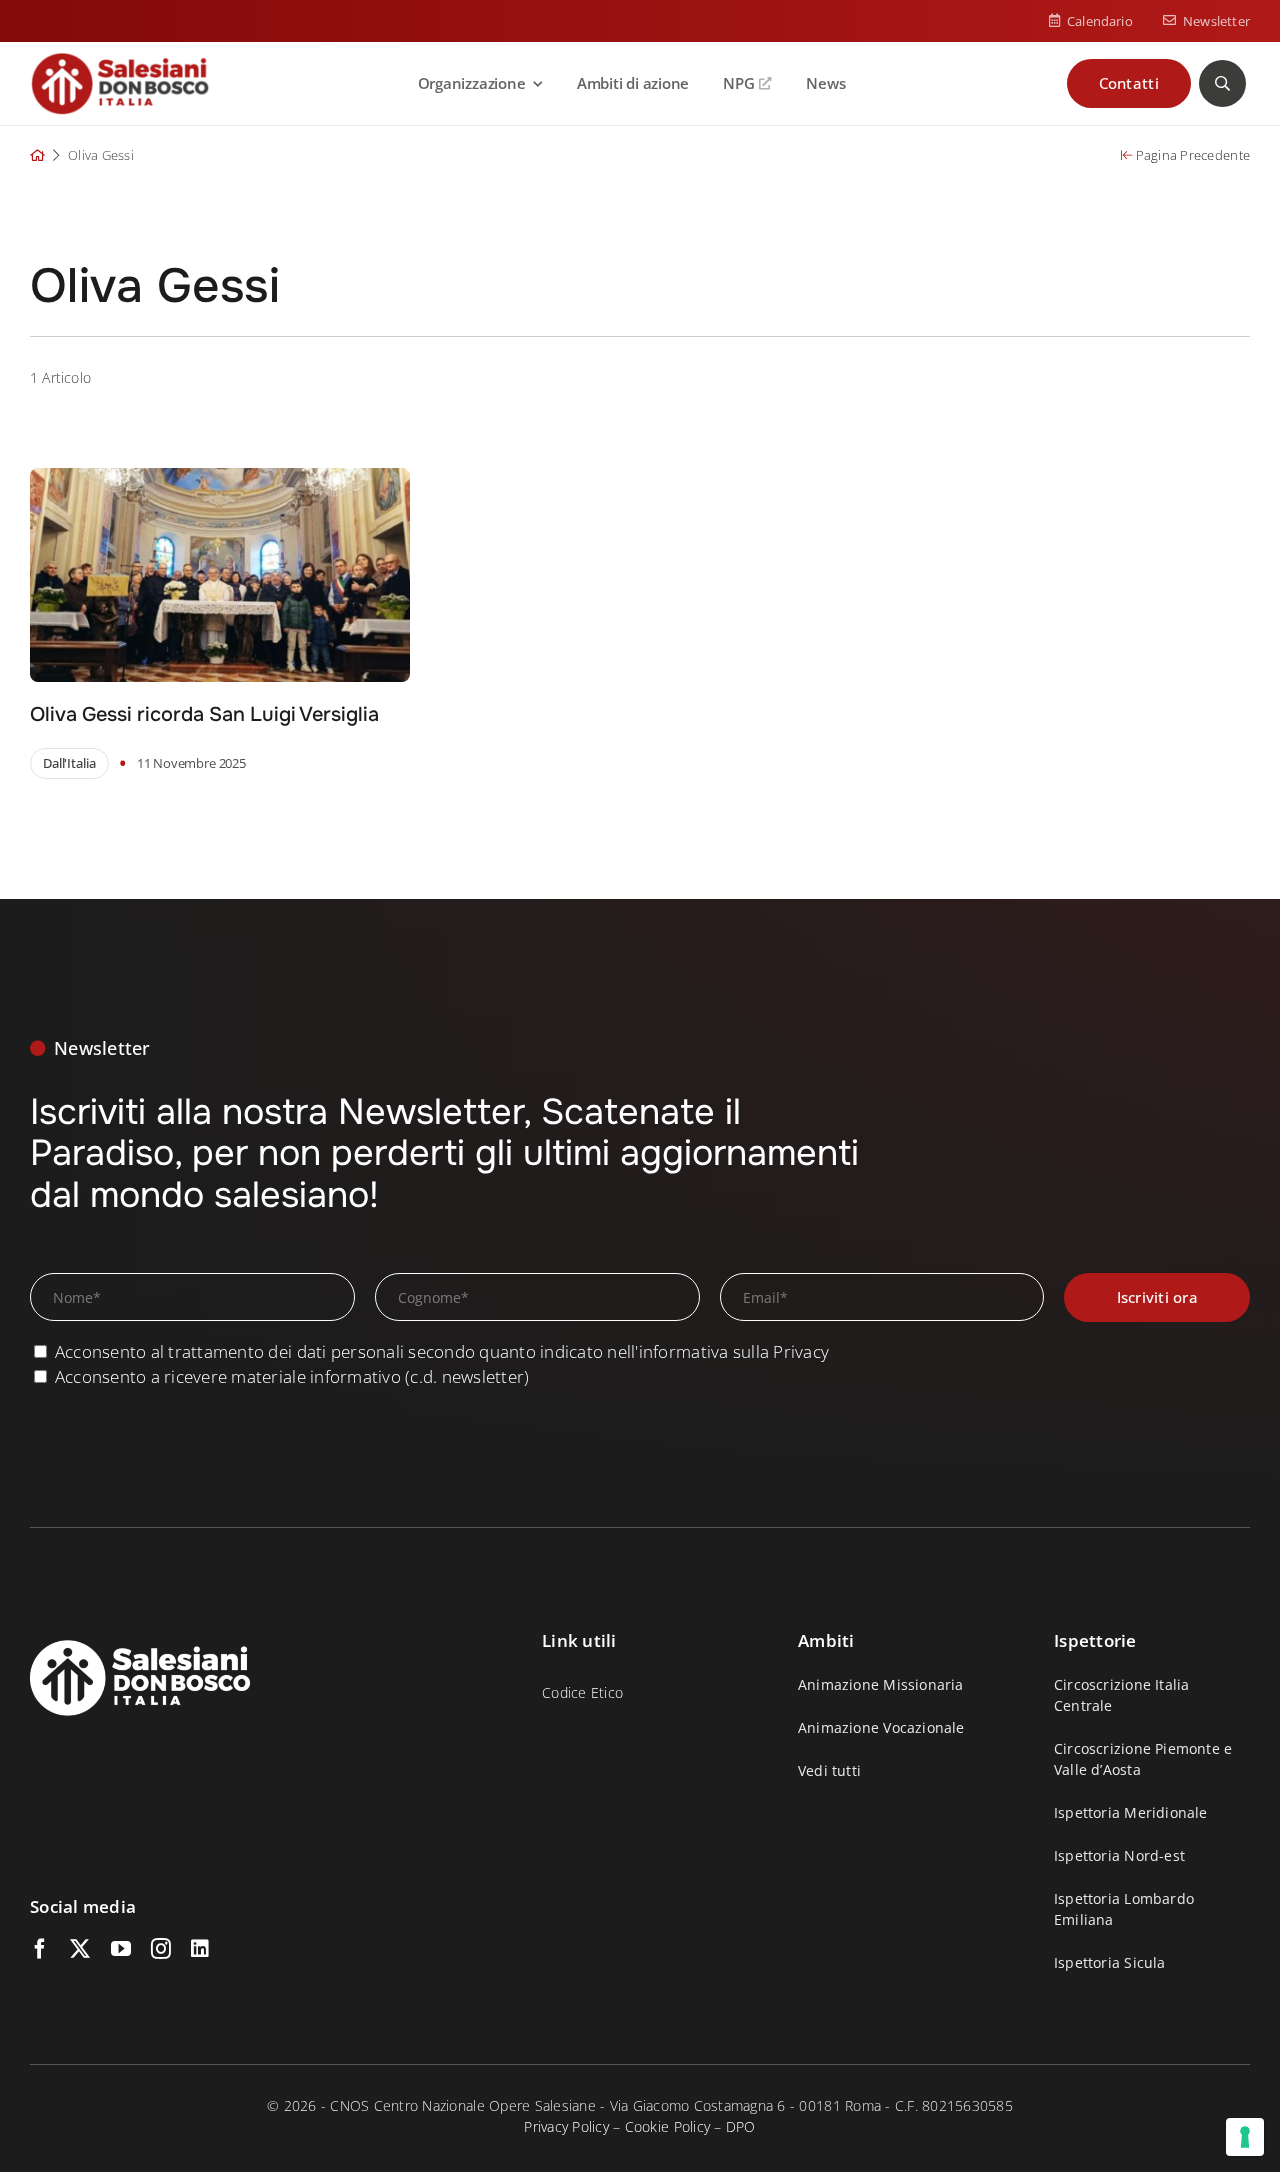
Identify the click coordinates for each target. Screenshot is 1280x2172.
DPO (741, 2126)
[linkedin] (200, 1949)
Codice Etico (582, 1692)
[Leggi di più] (325, 623)
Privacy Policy (566, 2126)
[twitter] (80, 1949)
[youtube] (121, 1949)
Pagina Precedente (1191, 155)
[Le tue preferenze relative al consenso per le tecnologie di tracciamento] (1245, 2137)
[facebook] (40, 1949)
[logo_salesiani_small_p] (120, 60)
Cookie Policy (667, 2126)
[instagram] (161, 1949)
